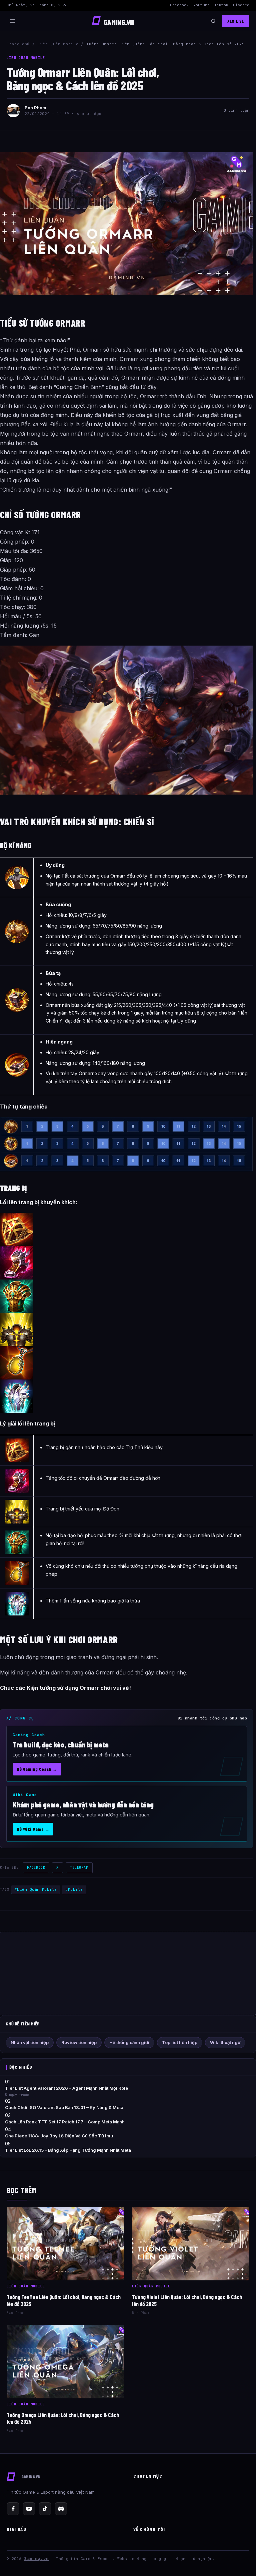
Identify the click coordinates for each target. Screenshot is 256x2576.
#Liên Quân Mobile (36, 1889)
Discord (241, 5)
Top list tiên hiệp (180, 2042)
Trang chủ (18, 44)
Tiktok (221, 5)
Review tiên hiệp (79, 2042)
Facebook (179, 5)
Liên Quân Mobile (58, 44)
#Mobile (74, 1889)
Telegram (79, 1868)
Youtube (201, 5)
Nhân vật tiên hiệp (30, 2042)
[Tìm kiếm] (213, 21)
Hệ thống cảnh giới (129, 2042)
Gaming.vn (36, 2559)
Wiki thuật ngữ (225, 2042)
